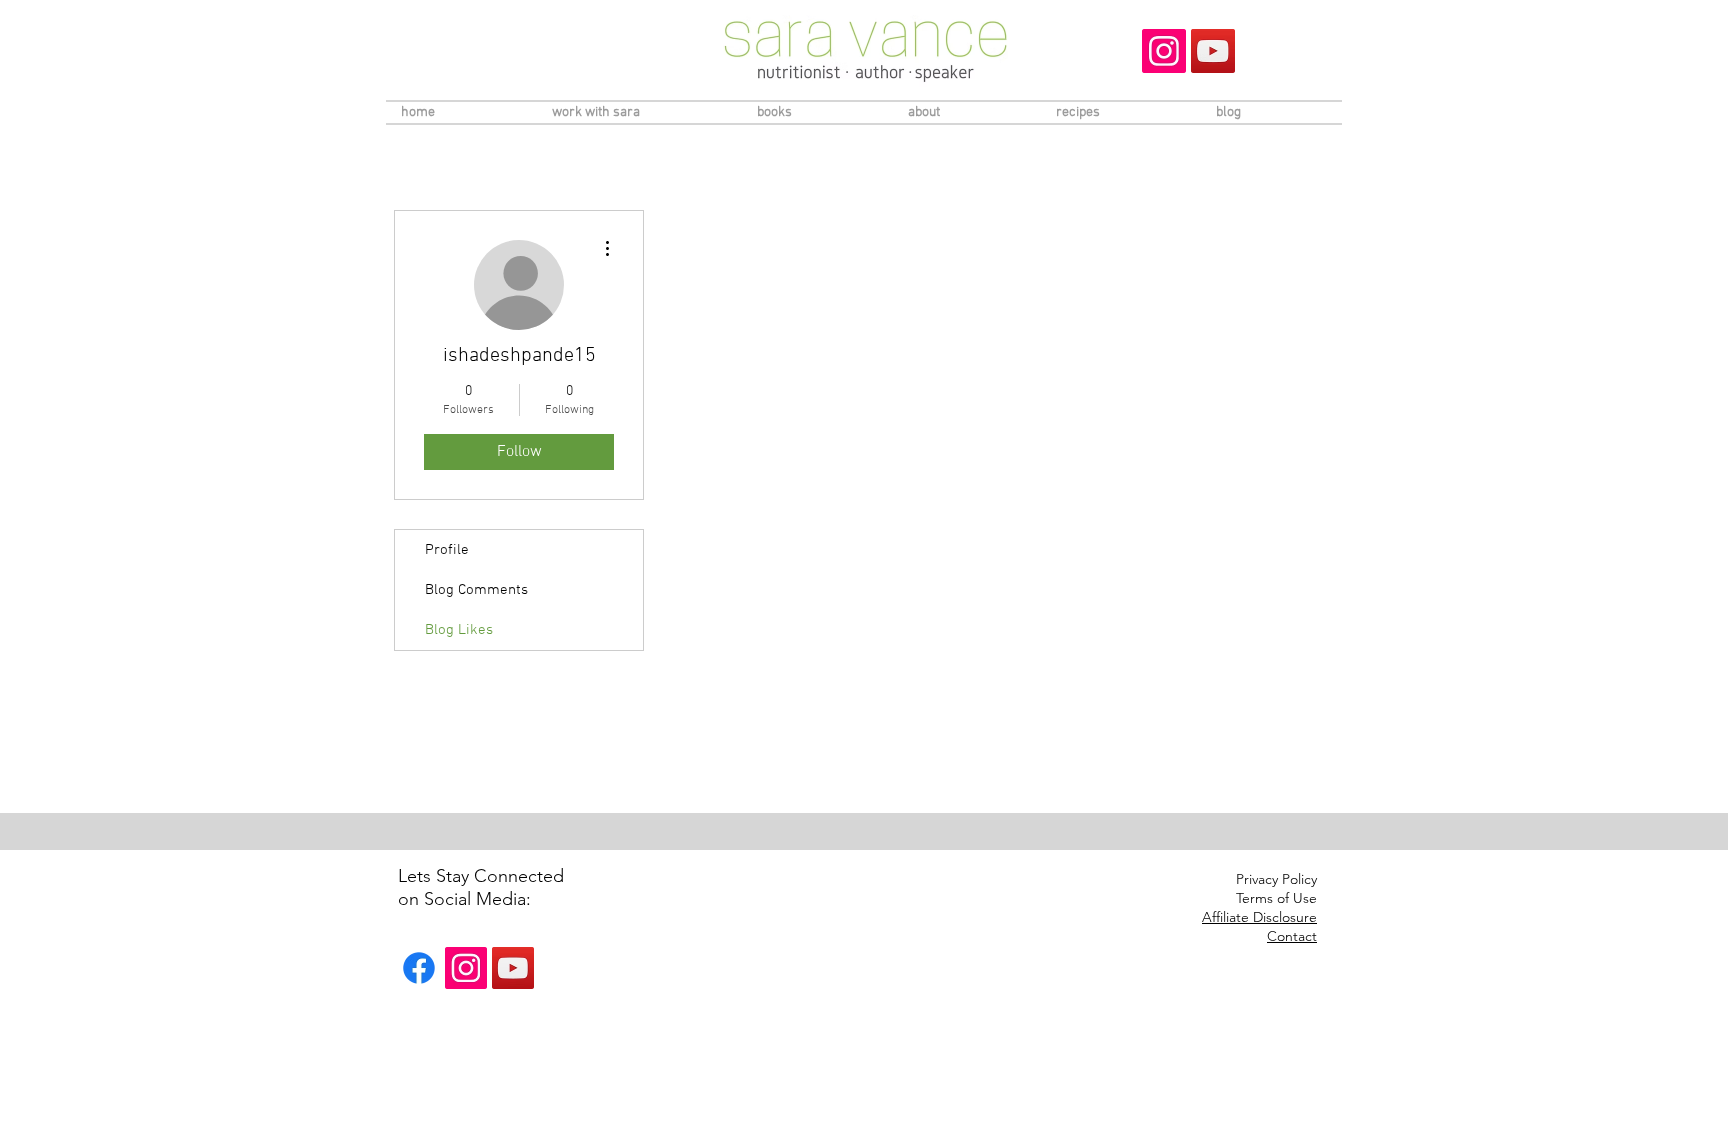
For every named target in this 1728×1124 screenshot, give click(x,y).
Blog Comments (476, 590)
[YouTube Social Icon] (1213, 51)
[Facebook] (419, 968)
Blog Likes (459, 630)
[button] (1259, 918)
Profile (447, 550)
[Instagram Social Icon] (1164, 51)
